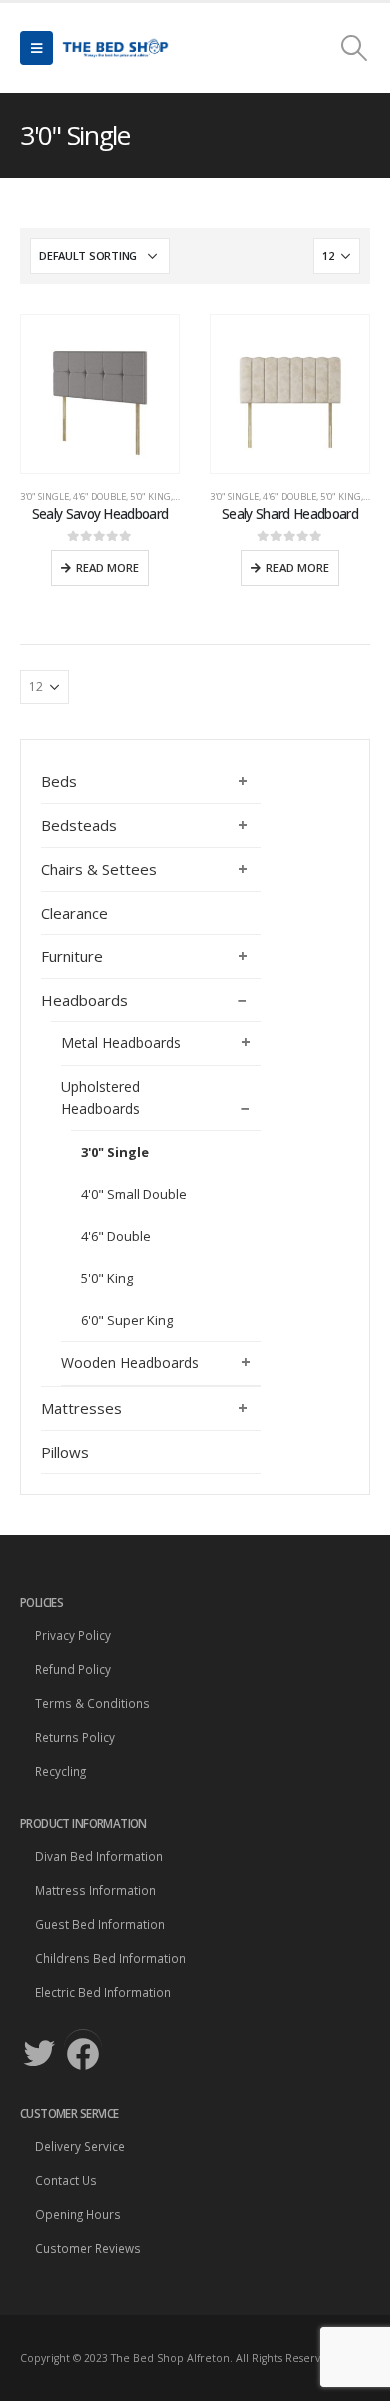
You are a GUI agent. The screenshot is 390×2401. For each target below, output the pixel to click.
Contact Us (66, 2180)
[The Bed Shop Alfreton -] (115, 48)
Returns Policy (75, 1737)
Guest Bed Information (100, 1924)
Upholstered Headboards (100, 1097)
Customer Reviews (88, 2248)
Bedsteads (79, 825)
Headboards (84, 1000)
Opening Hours (78, 2214)
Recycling (60, 1771)
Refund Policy (73, 1669)
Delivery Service (80, 2146)
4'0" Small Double (134, 1194)
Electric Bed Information (103, 1992)
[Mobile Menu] (36, 48)
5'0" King (150, 496)
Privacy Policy (73, 1635)
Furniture (72, 956)
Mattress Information (95, 1890)
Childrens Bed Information (110, 1958)
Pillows (65, 1452)
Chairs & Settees (99, 869)
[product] (100, 394)
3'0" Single (44, 496)
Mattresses (81, 1408)
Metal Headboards (121, 1042)
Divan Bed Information (99, 1856)
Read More (107, 567)
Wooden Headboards (130, 1362)
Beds (59, 781)
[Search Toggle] (354, 48)
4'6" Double (99, 496)
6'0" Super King (127, 1320)
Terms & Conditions (92, 1703)
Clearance (74, 913)
